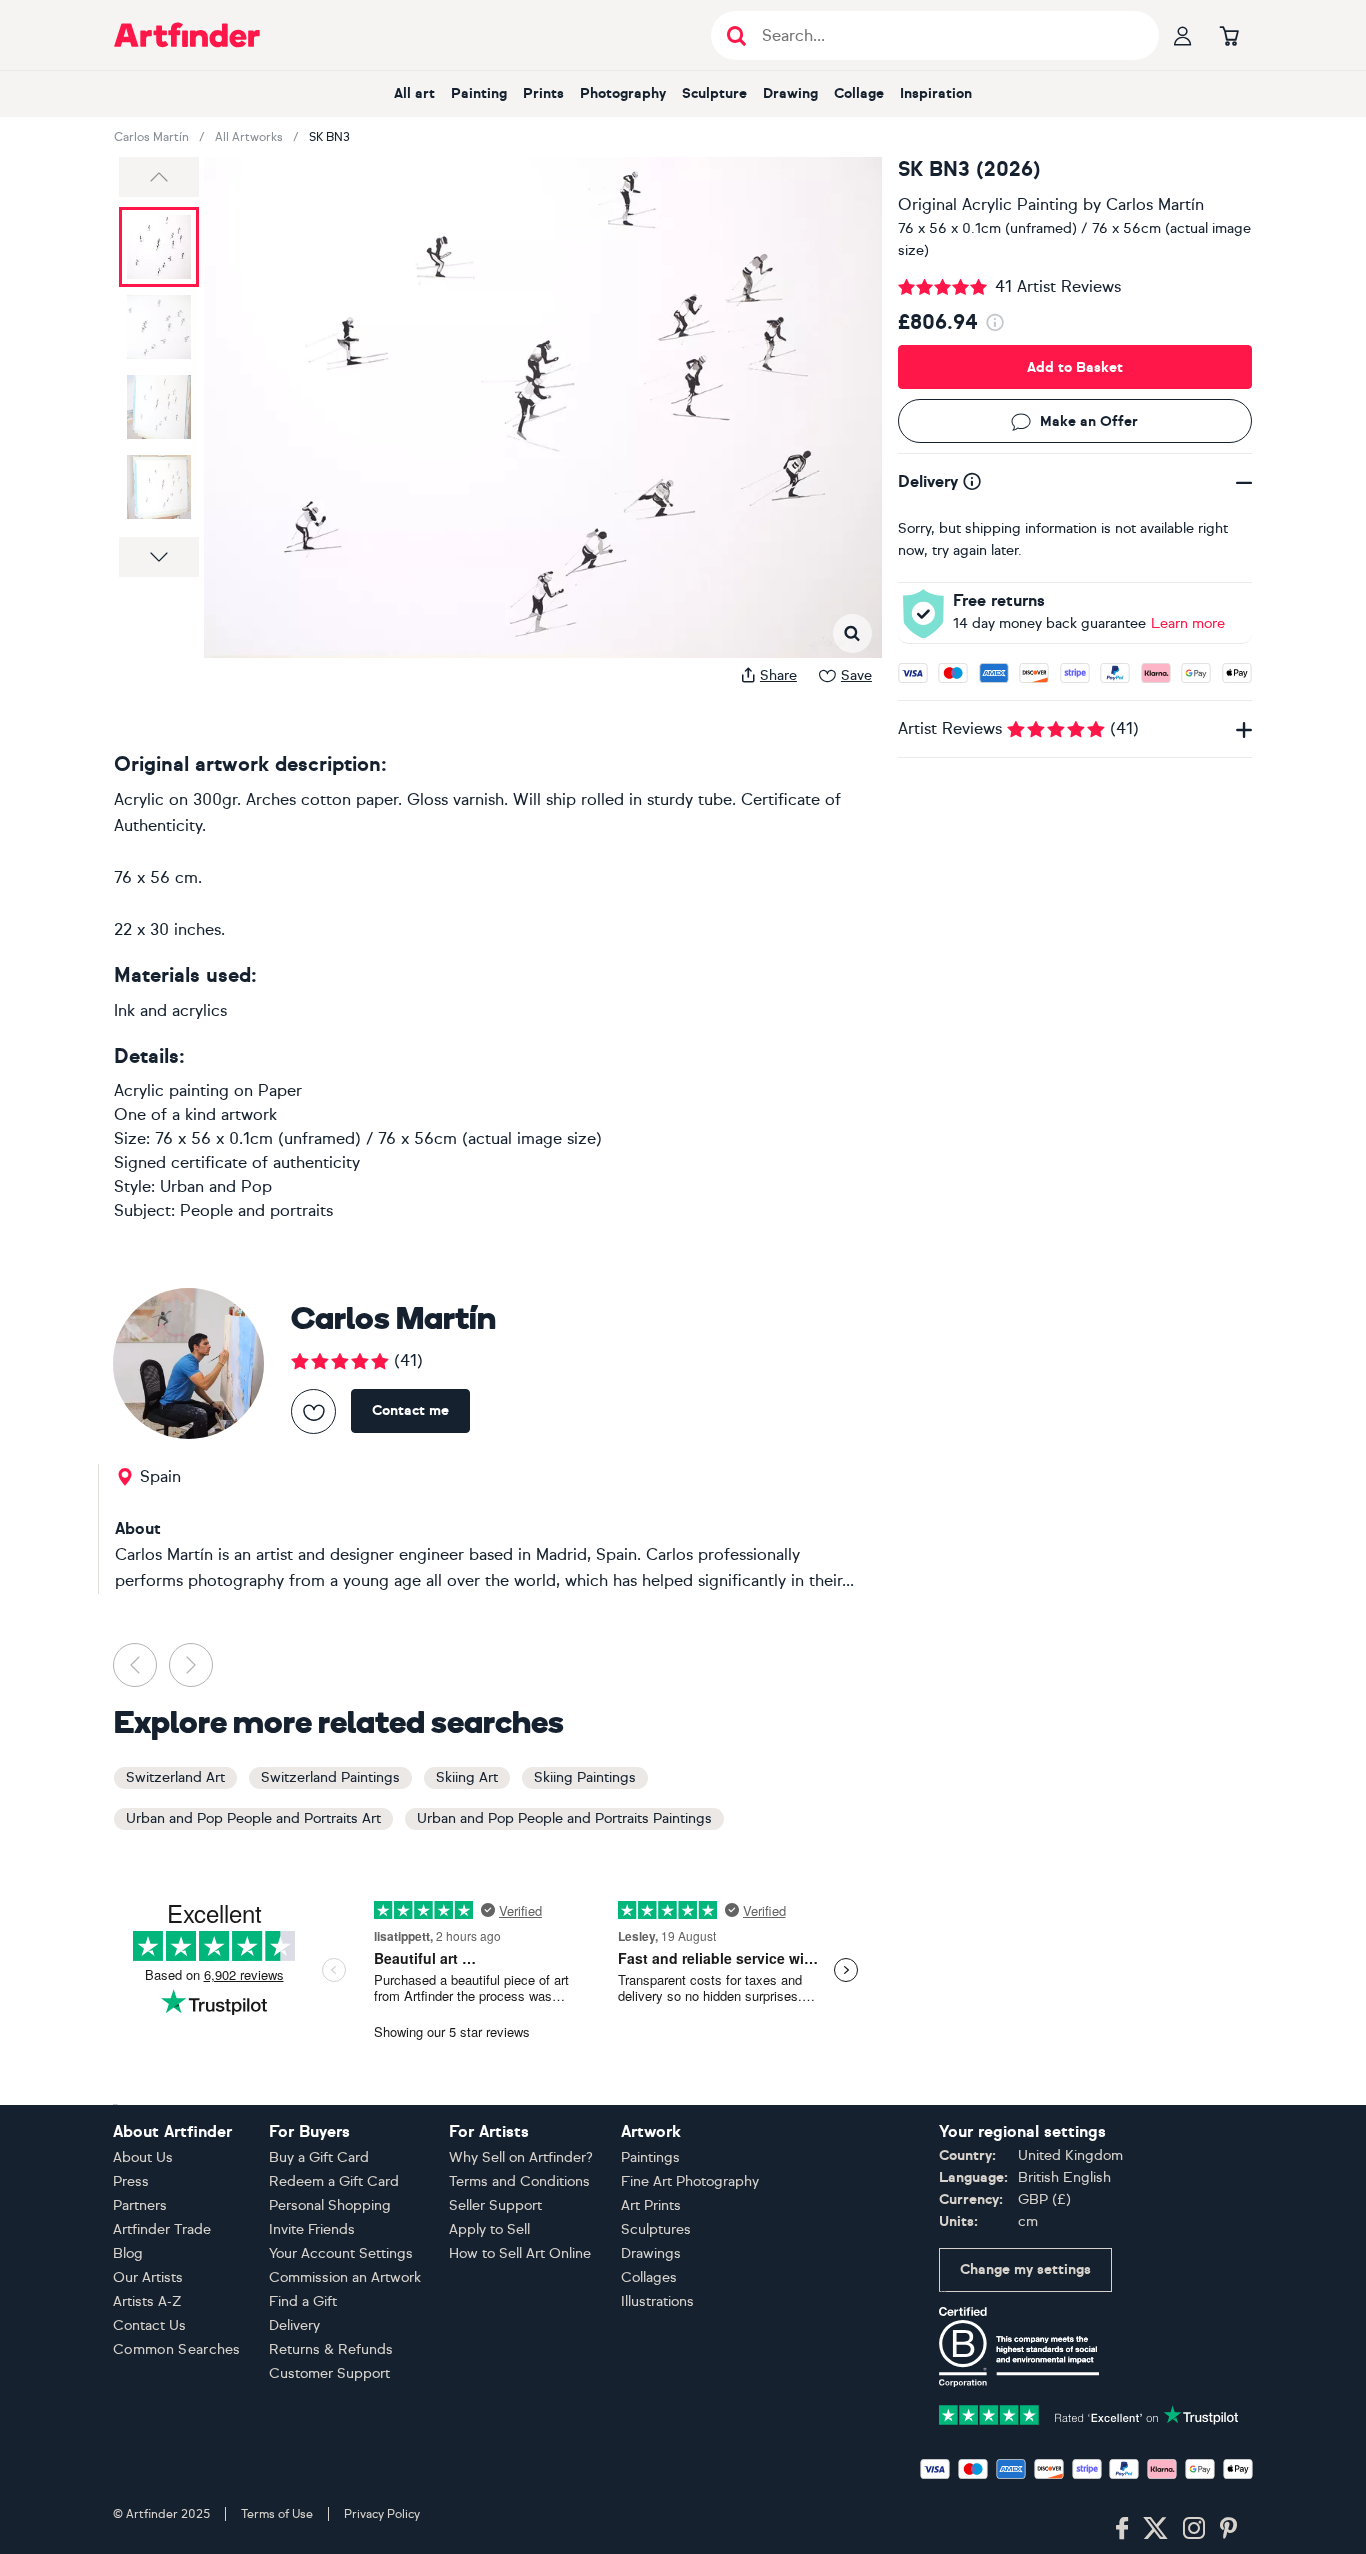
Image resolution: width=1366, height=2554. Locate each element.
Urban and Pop (216, 1186)
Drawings (651, 2253)
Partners (140, 2205)
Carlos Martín (151, 137)
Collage (859, 93)
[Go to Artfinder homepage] (187, 35)
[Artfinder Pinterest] (1229, 2529)
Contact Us (149, 2325)
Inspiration (936, 93)
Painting (479, 93)
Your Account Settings (341, 2253)
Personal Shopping (330, 2205)
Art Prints (651, 2205)
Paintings (650, 2157)
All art (414, 93)
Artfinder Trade (162, 2229)
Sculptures (656, 2229)
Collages (649, 2277)
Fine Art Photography (690, 2181)
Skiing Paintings (585, 1777)
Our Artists (148, 2277)
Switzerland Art (175, 1777)
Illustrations (657, 2301)
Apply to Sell (489, 2229)
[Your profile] (1183, 35)
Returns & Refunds (331, 2349)
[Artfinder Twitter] (1155, 2529)
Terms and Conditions (519, 2181)
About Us (143, 2157)
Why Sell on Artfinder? (521, 2157)
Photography (623, 93)
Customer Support (329, 2373)
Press (131, 2181)
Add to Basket (1075, 367)
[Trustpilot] (1089, 2413)
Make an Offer (1089, 421)
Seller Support (495, 2205)
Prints (543, 93)
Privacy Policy (382, 2514)
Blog (128, 2253)
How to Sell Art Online (520, 2253)
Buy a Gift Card (319, 2157)
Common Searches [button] (177, 2349)
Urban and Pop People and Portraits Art (253, 1818)
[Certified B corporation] (1019, 2345)
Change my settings (1025, 2269)
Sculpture (714, 93)
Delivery (294, 2325)
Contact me (410, 1410)
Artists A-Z (147, 2301)
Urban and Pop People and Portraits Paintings (564, 1818)
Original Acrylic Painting (988, 204)
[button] (159, 177)
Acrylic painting (171, 1090)
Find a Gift (303, 2301)
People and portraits (256, 1210)
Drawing (790, 93)
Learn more (1188, 623)
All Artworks (249, 137)
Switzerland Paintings (330, 1777)
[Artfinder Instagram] (1194, 2529)
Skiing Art (467, 1777)
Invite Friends (312, 2229)
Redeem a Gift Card (334, 2181)
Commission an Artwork (345, 2277)
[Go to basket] (1229, 35)
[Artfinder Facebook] (1122, 2529)
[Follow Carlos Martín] (313, 1411)
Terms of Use (277, 2514)
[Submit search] (736, 35)
